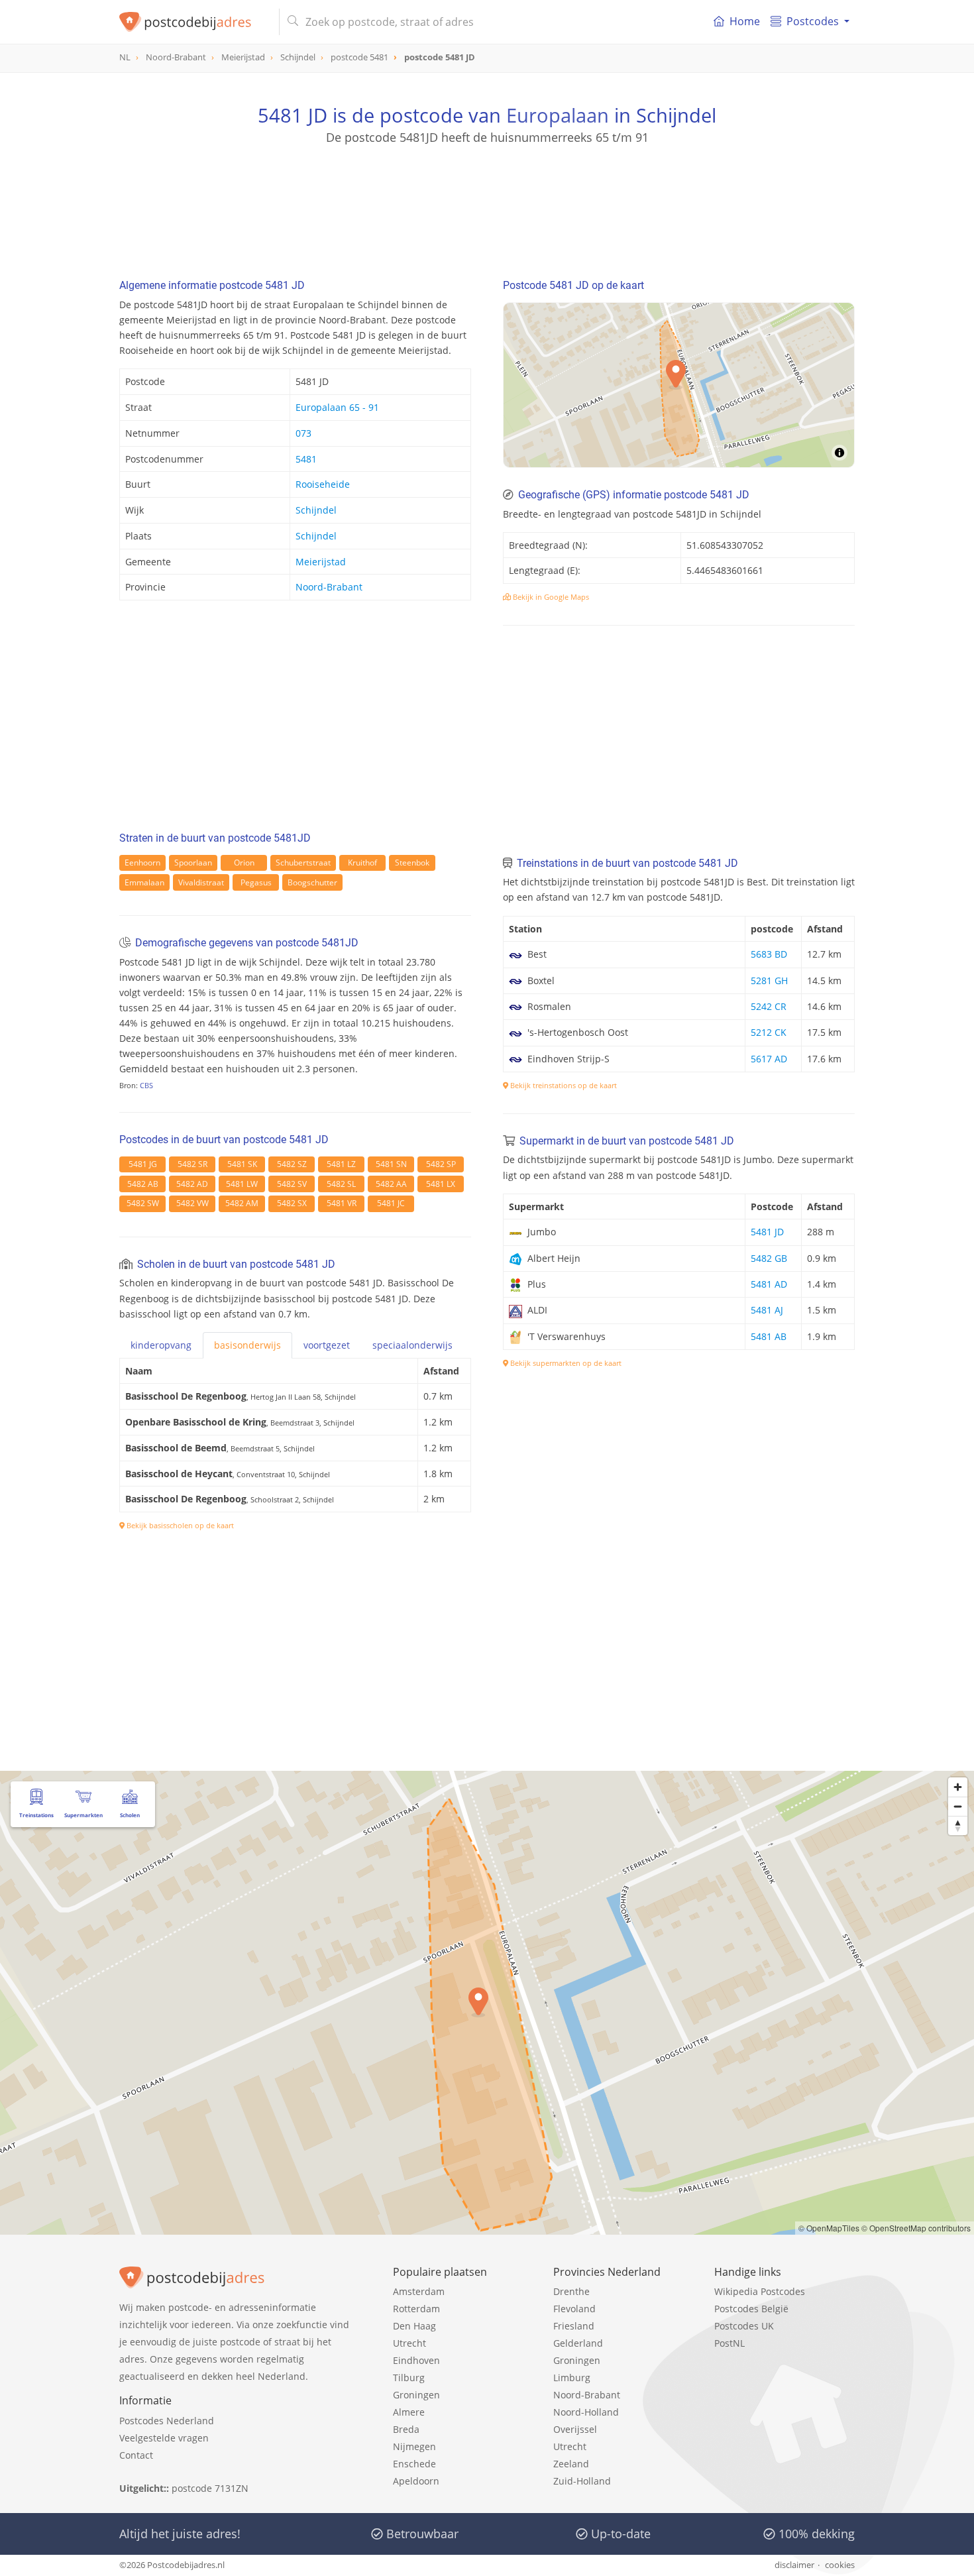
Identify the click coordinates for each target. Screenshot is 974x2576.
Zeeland (571, 2464)
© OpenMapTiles (829, 2228)
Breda (406, 2429)
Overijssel (575, 2429)
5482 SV (292, 1184)
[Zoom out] (958, 1806)
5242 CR (769, 1006)
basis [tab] (247, 1345)
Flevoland (574, 2309)
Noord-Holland (586, 2412)
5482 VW (192, 1203)
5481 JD (767, 1232)
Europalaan (558, 115)
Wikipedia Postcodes (760, 2291)
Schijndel (316, 510)
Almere (409, 2412)
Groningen (416, 2395)
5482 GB (769, 1258)
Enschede (414, 2464)
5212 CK (769, 1032)
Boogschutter (312, 882)
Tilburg (409, 2378)
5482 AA (391, 1184)
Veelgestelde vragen (164, 2438)
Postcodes (813, 21)
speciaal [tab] (412, 1345)
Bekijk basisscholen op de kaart (179, 1525)
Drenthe (571, 2291)
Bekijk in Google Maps (550, 597)
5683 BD (769, 954)
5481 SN (391, 1164)
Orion (244, 863)
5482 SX (292, 1203)
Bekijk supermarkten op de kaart (565, 1363)
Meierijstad (321, 562)
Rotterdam (416, 2309)
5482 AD (192, 1184)
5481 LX (441, 1184)
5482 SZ (292, 1164)
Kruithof (362, 863)
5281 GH (769, 980)
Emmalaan (144, 882)
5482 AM (242, 1203)
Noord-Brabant (329, 587)
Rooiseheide (323, 484)
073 (303, 433)
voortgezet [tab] (327, 1345)
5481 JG (143, 1164)
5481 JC (391, 1203)
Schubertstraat (303, 863)
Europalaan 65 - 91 (337, 407)
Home (745, 21)
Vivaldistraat (201, 882)
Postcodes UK (744, 2326)
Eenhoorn (142, 863)
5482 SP (441, 1164)
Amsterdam (419, 2291)
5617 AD (769, 1059)
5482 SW (143, 1203)
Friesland (574, 2326)
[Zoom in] (958, 1787)
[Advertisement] (487, 205)
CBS (146, 1085)
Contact (136, 2455)
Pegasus (256, 882)
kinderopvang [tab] (161, 1345)
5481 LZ (341, 1164)
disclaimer (794, 2565)
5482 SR (192, 1164)
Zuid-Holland (582, 2481)
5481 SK (242, 1164)
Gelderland (578, 2343)
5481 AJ (767, 1310)
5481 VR (342, 1203)
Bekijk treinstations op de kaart (563, 1085)
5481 (306, 459)
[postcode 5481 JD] (194, 22)
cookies (840, 2565)
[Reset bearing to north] (958, 1825)
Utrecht (409, 2343)
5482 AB (143, 1184)
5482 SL (341, 1184)
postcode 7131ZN (210, 2488)
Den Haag (414, 2326)
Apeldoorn (416, 2481)
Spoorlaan (193, 863)
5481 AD (769, 1284)
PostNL (730, 2343)
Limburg (572, 2378)
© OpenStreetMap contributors (916, 2228)
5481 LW (242, 1184)
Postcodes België (751, 2309)
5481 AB (769, 1336)
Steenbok (412, 863)
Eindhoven (416, 2360)
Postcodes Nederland (167, 2421)
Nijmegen (414, 2446)
